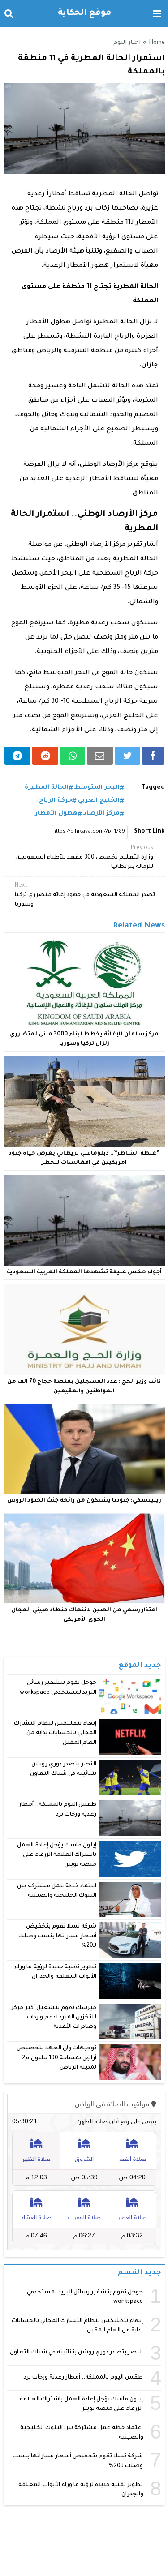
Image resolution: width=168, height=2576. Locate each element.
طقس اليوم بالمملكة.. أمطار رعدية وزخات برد (84, 2378)
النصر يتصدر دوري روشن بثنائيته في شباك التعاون (76, 2353)
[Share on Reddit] (45, 756)
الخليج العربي (99, 801)
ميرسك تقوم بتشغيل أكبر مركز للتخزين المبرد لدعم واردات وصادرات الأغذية (54, 2018)
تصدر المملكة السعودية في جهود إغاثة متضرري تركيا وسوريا (85, 895)
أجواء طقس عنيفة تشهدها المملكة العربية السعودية (84, 1272)
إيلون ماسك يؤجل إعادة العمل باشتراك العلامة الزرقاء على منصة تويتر (57, 1855)
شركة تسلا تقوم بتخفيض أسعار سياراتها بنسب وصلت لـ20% (57, 1936)
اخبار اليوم (127, 43)
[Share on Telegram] (18, 756)
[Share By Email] (100, 756)
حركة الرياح (56, 801)
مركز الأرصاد (101, 814)
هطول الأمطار (56, 814)
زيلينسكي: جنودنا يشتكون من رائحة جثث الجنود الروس (84, 1501)
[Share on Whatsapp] (72, 756)
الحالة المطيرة (47, 788)
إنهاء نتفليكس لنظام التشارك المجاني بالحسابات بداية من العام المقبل (55, 1733)
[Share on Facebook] (153, 756)
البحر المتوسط (97, 788)
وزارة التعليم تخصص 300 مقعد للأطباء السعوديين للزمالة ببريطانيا (84, 858)
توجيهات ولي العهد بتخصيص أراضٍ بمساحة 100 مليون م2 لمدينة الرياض (56, 2058)
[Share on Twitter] (127, 756)
